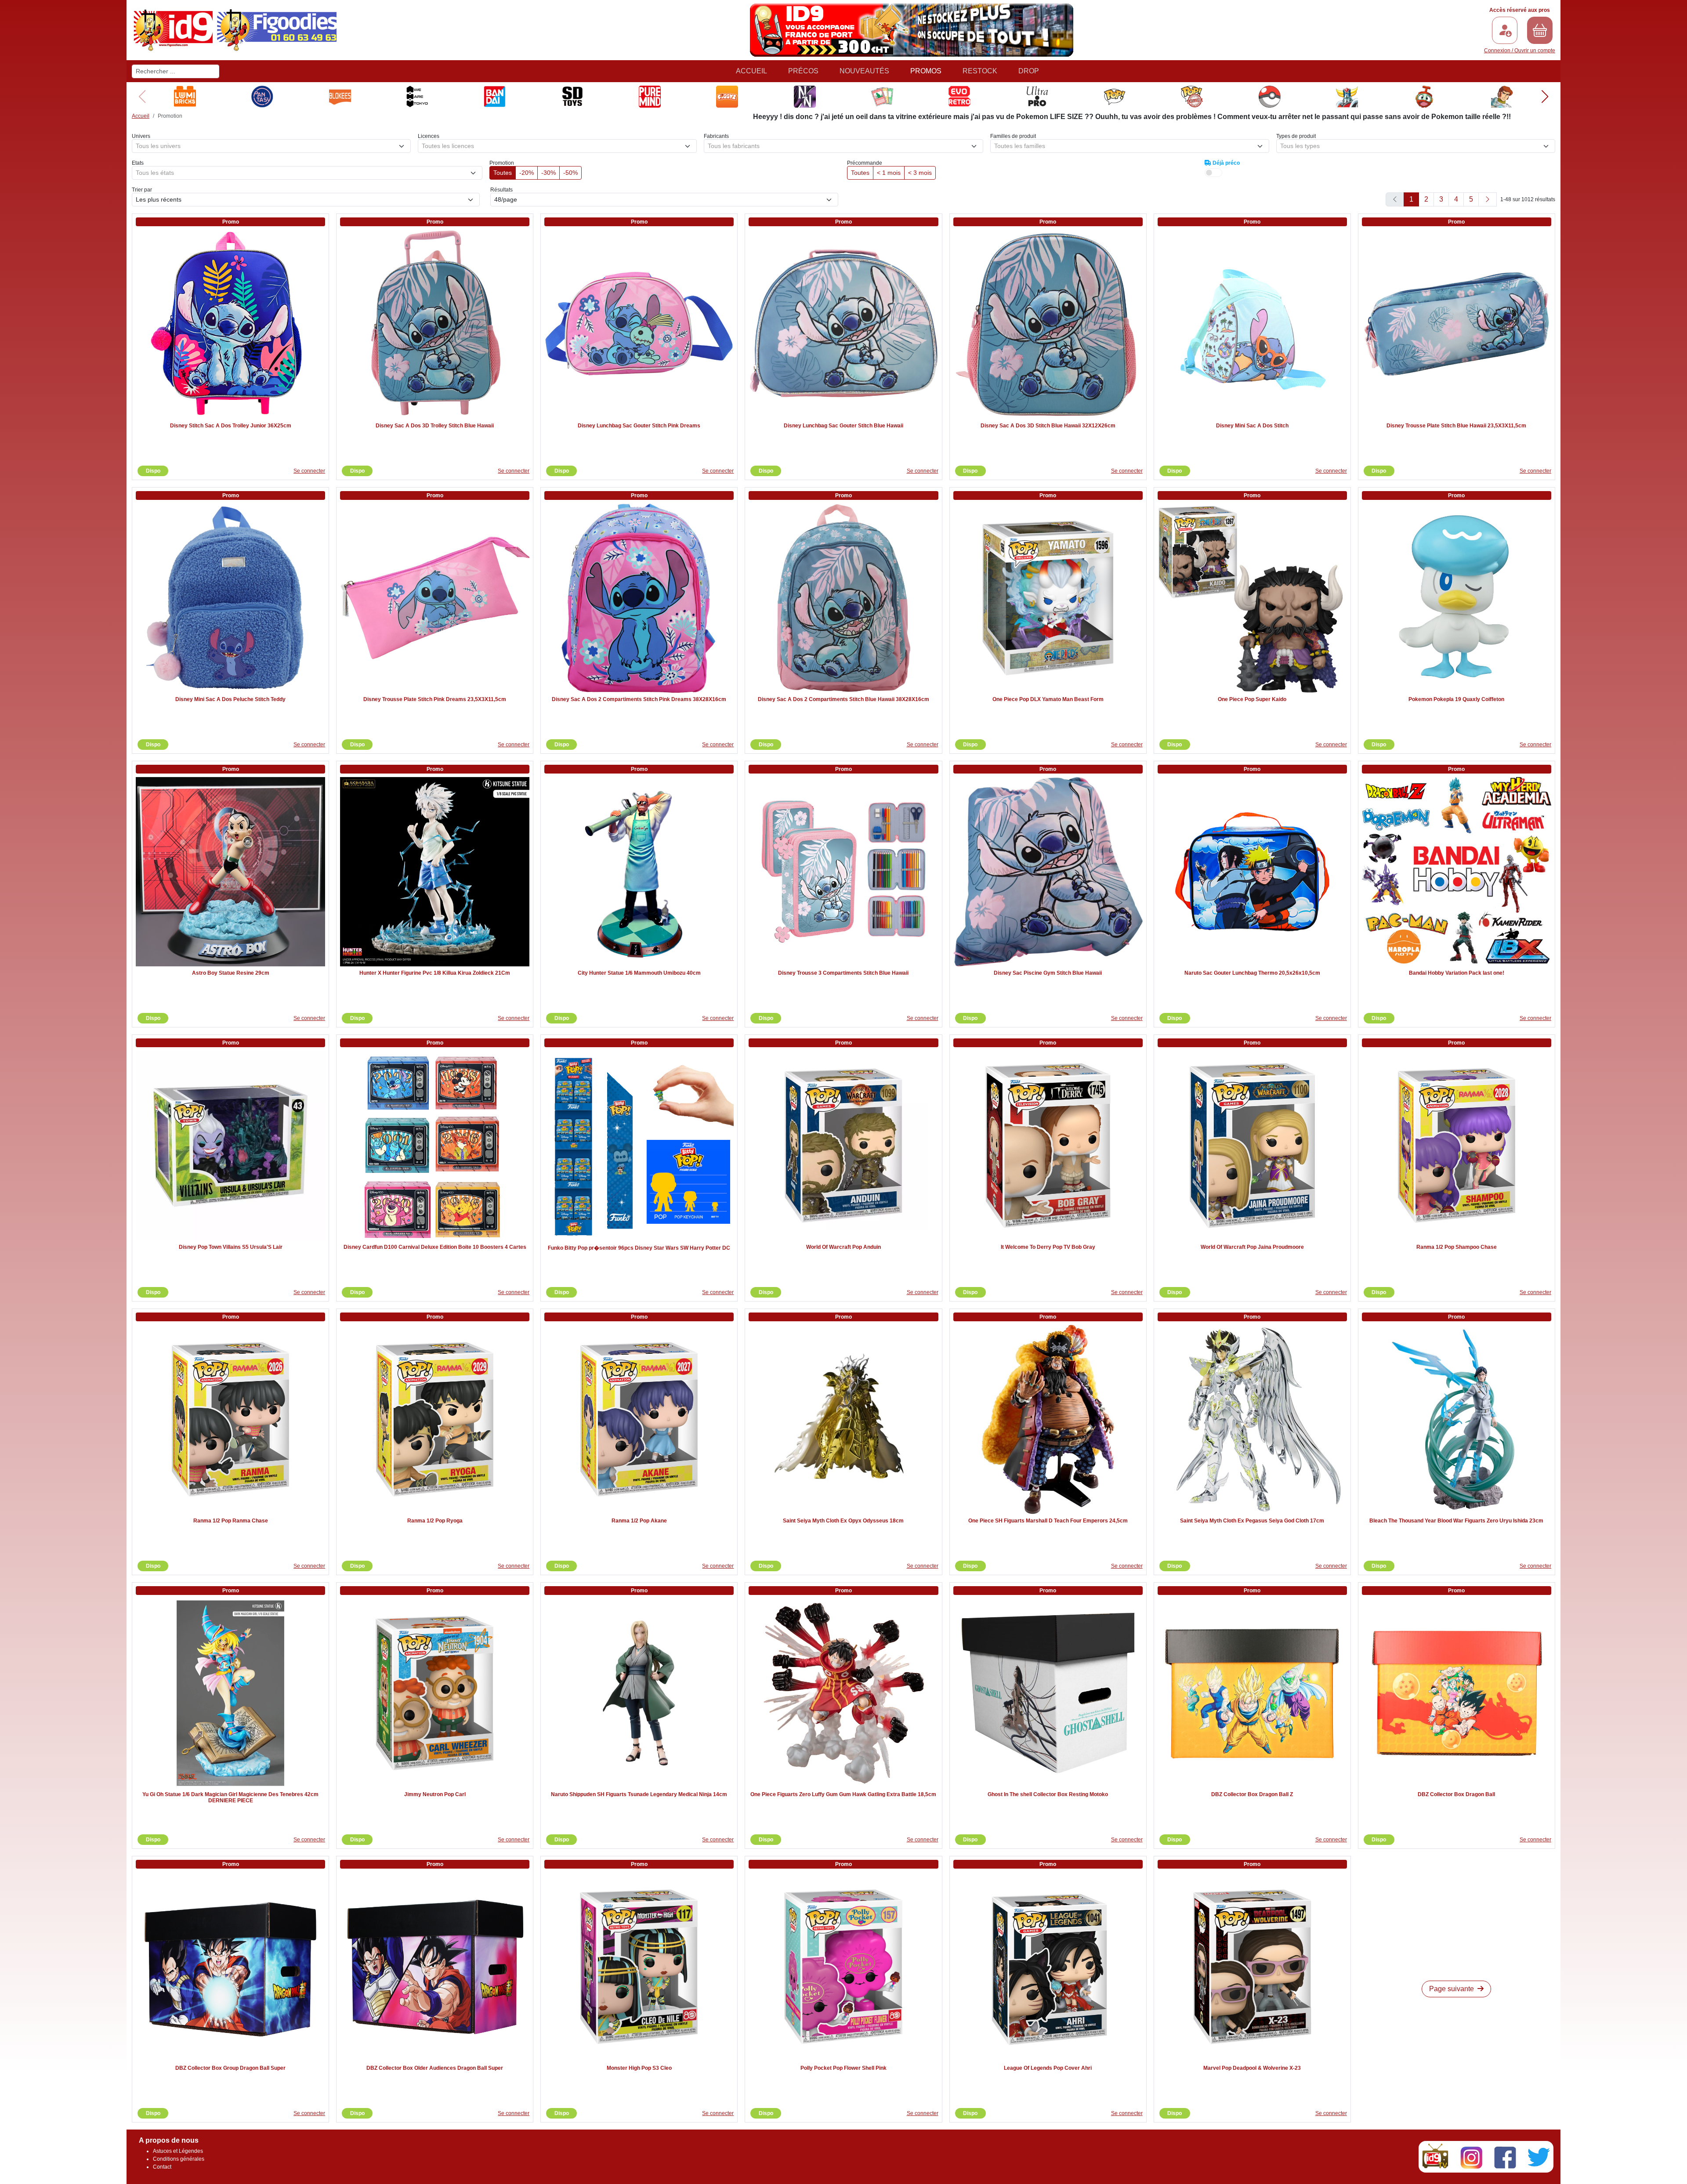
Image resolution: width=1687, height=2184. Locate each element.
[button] (1545, 97)
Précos (803, 71)
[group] (185, 97)
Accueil (751, 71)
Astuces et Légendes (178, 2151)
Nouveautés (864, 71)
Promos (926, 71)
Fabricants (716, 136)
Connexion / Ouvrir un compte (1520, 51)
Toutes (503, 173)
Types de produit (1296, 136)
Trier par (142, 190)
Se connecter (309, 471)
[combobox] (271, 146)
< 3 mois (920, 173)
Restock (980, 71)
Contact (162, 2167)
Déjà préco (1225, 163)
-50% (570, 173)
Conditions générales (179, 2159)
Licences (429, 136)
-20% (527, 173)
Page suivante (1452, 1989)
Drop (1029, 71)
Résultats (501, 190)
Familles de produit (1013, 136)
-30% (548, 173)
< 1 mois (889, 173)
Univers (141, 136)
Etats (138, 163)
